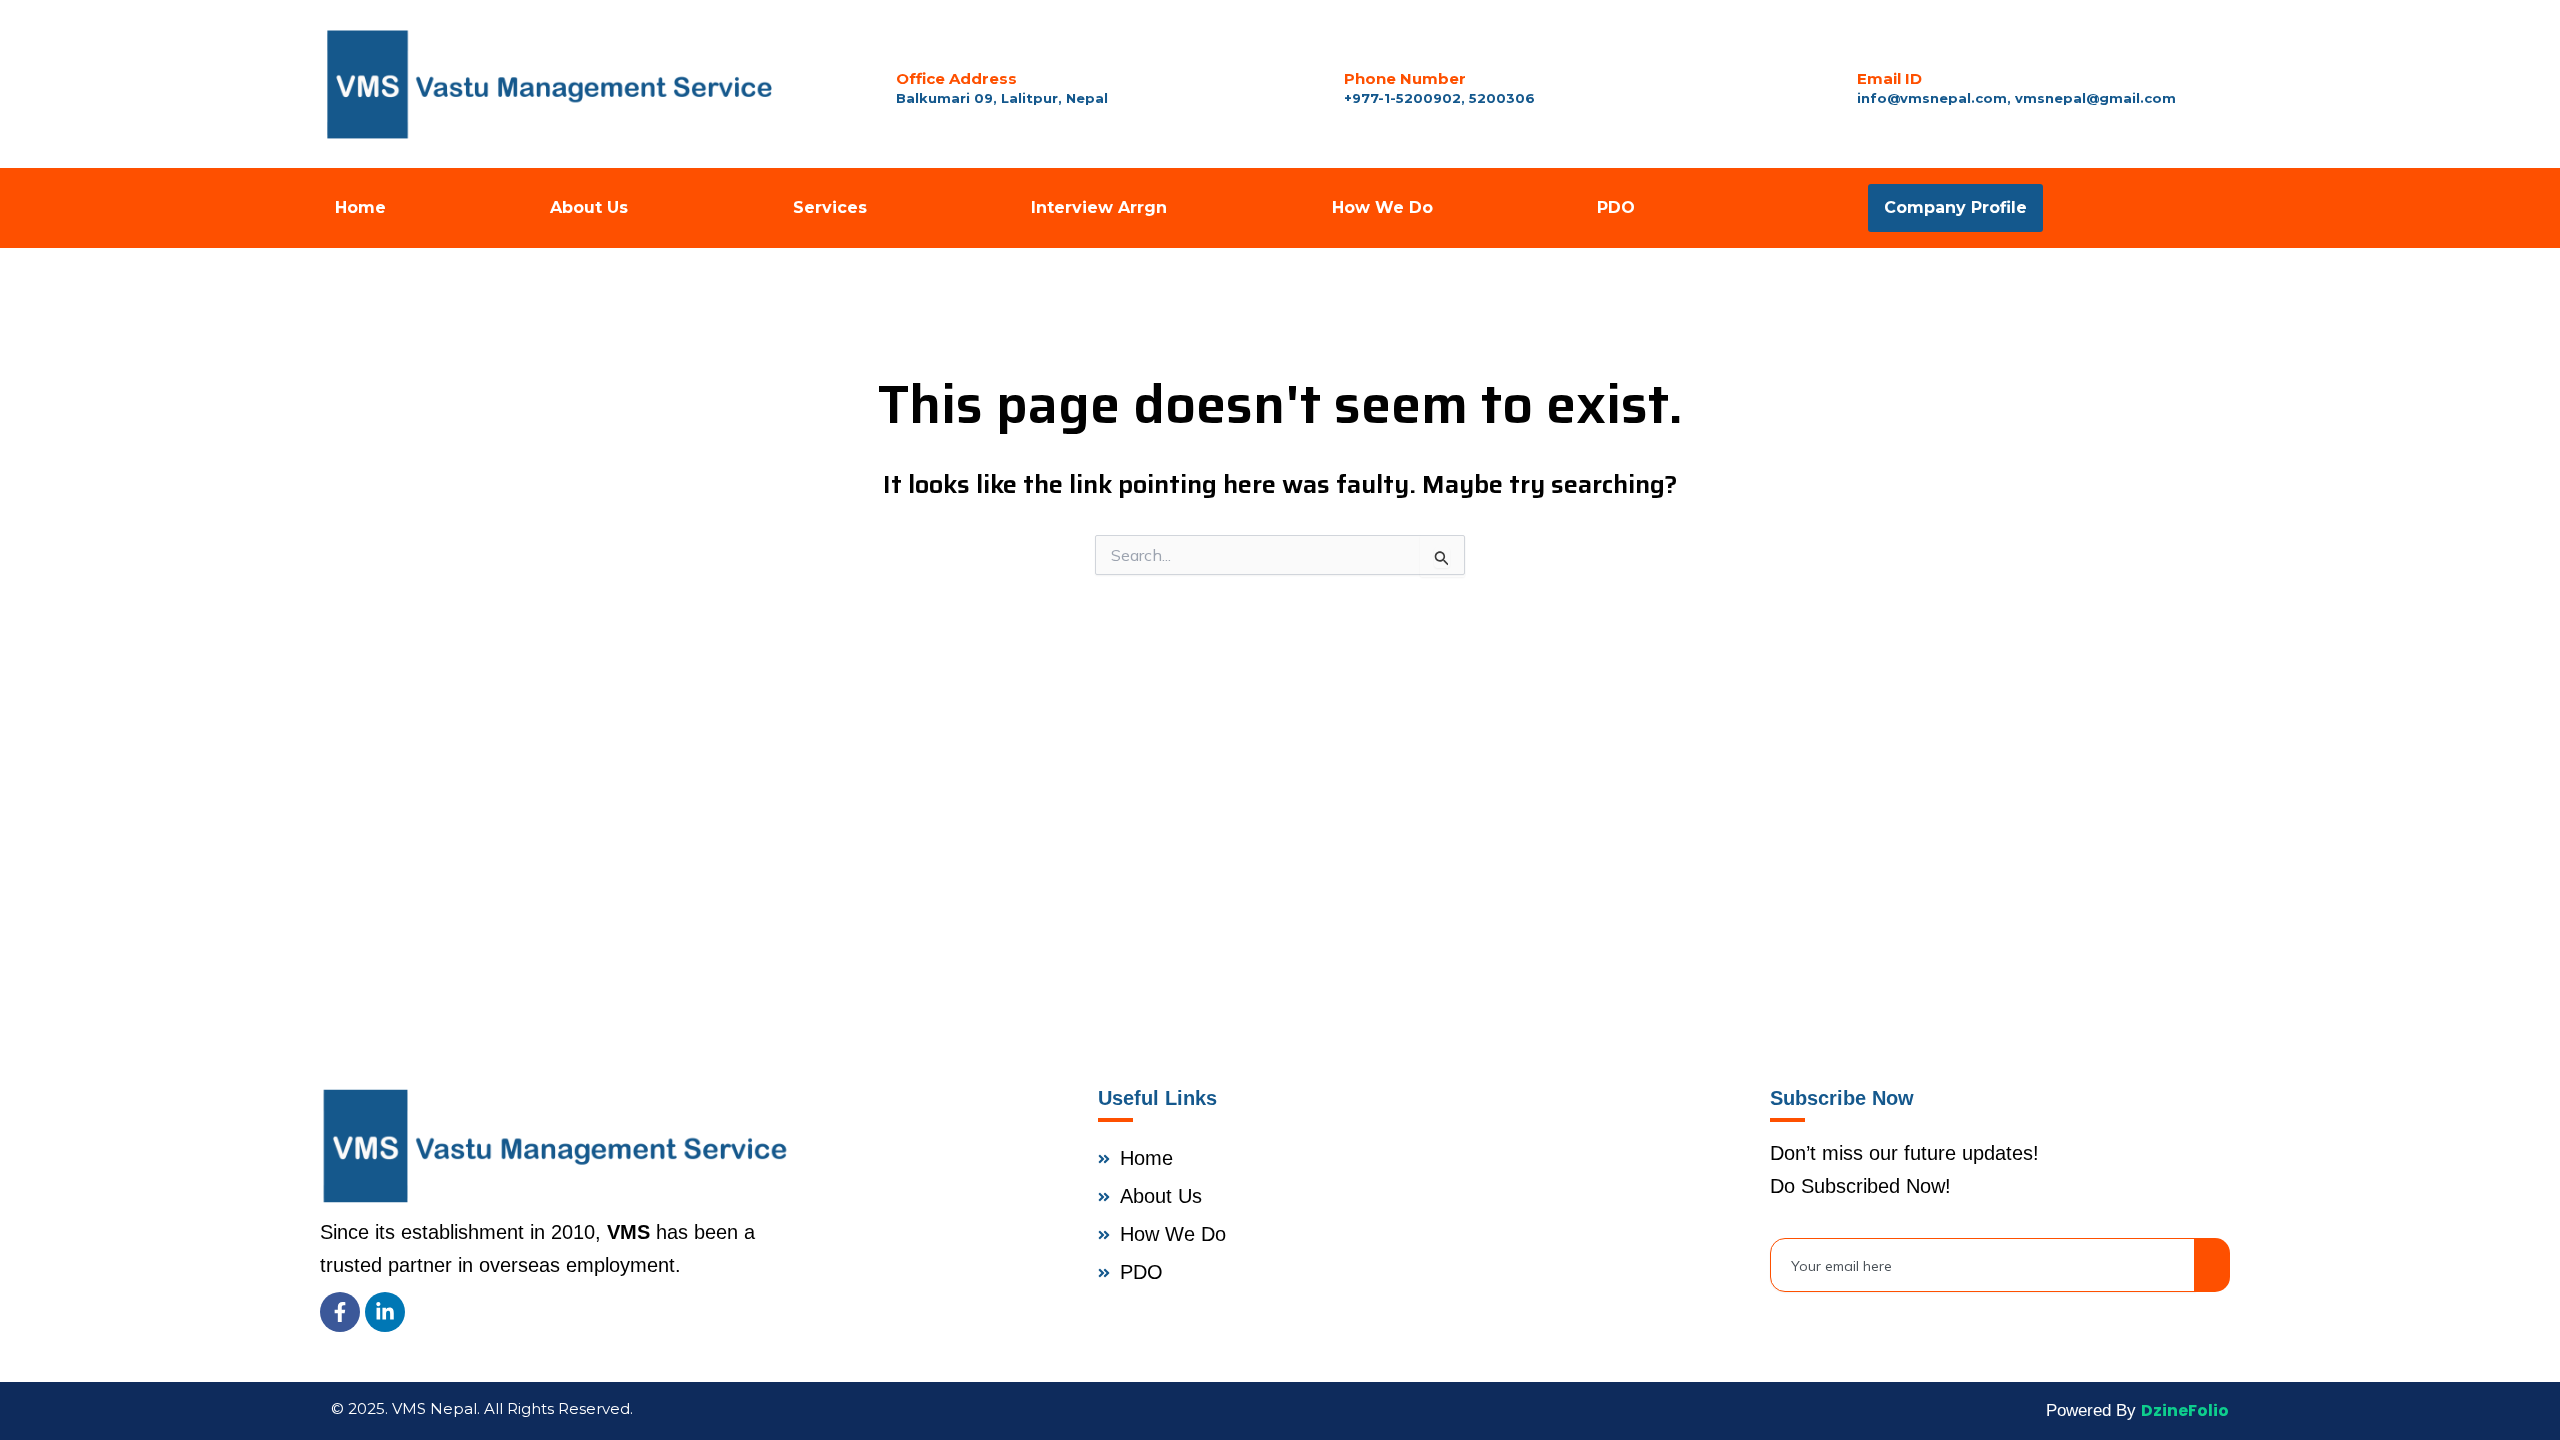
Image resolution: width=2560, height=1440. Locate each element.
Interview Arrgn (1099, 207)
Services (830, 207)
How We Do (1382, 207)
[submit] (2212, 1265)
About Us (589, 207)
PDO (1616, 207)
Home (360, 207)
